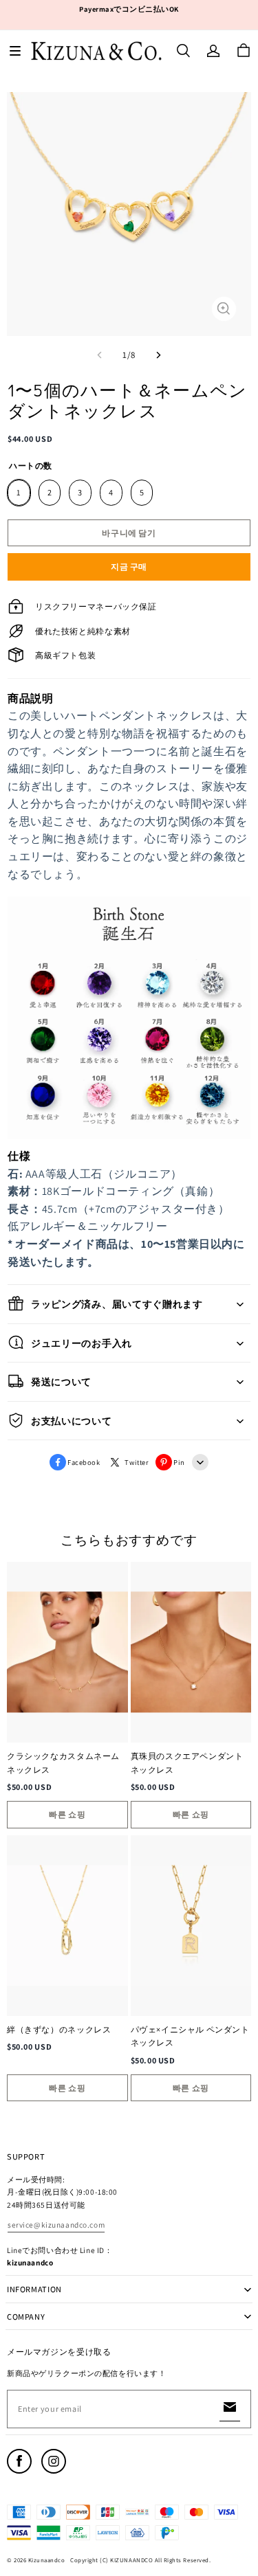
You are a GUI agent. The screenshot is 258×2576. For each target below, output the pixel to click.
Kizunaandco (47, 2560)
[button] (15, 51)
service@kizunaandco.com (56, 2225)
